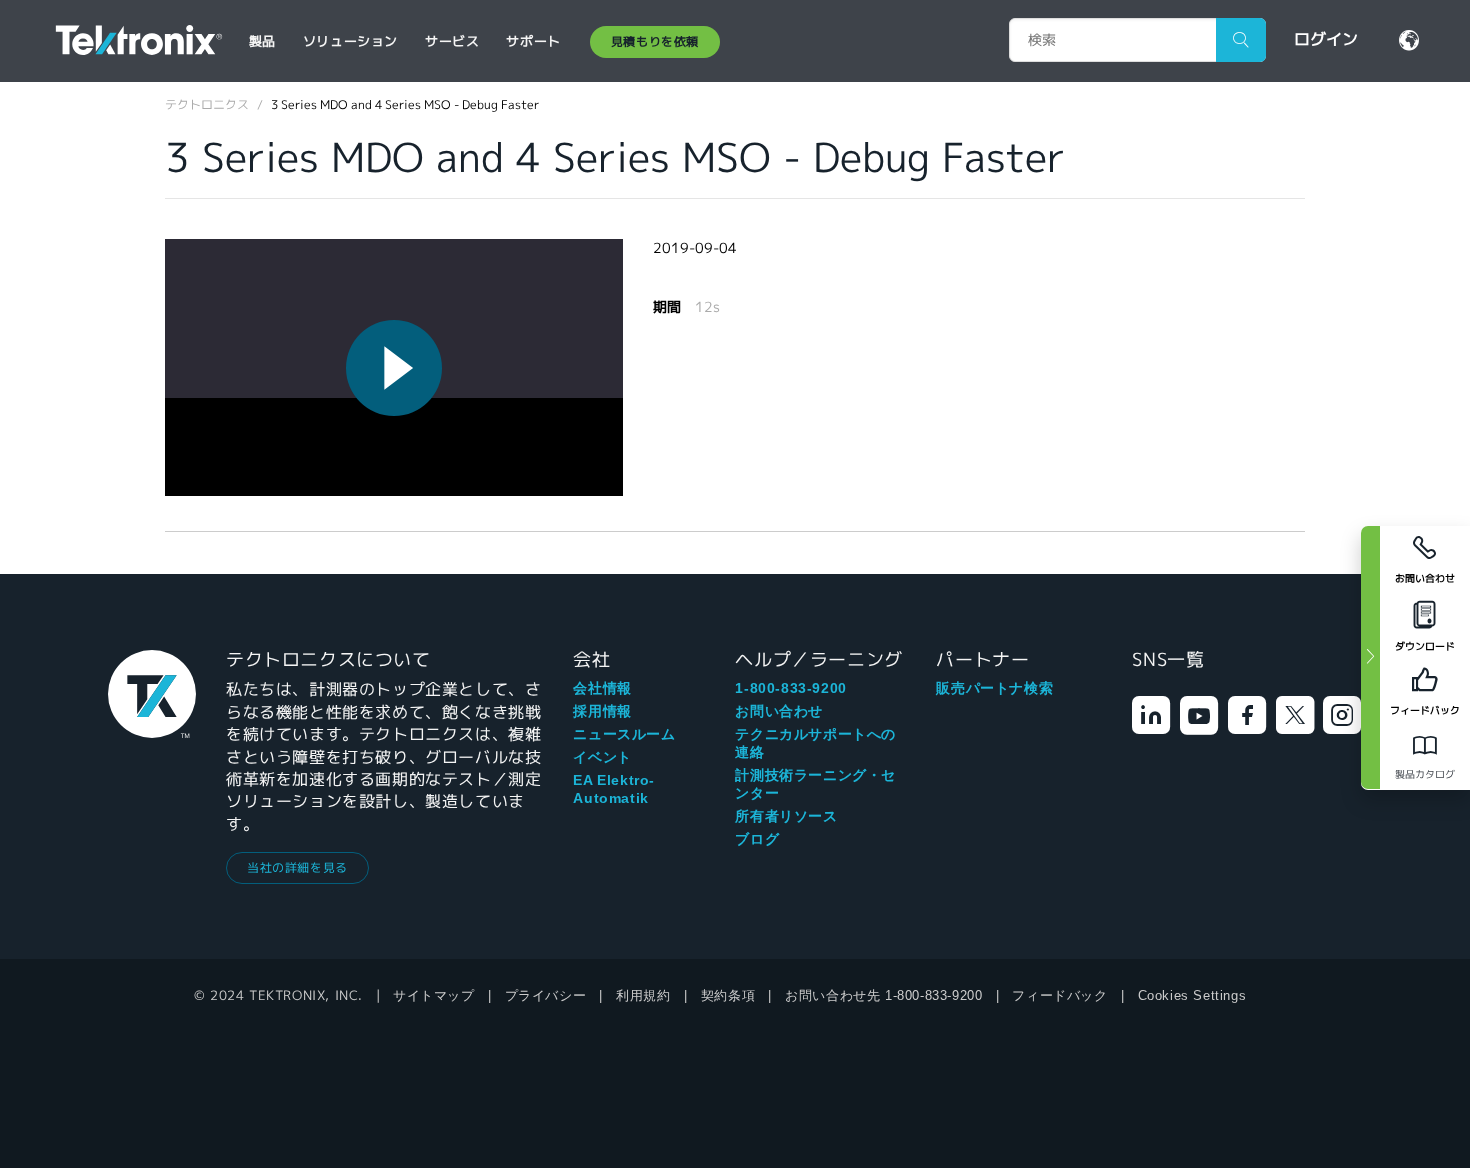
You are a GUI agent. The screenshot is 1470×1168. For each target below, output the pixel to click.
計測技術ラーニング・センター (815, 784)
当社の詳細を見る (297, 867)
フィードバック (1059, 995)
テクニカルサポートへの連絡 (815, 743)
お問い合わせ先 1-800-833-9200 (883, 995)
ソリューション (350, 41)
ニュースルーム (624, 734)
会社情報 (602, 688)
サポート (533, 41)
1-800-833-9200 (790, 688)
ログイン (1326, 39)
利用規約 (643, 995)
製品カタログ (1425, 774)
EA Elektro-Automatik (614, 789)
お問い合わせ (779, 711)
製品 (262, 41)
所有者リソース (786, 816)
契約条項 (728, 995)
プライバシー (546, 995)
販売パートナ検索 (994, 688)
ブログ (757, 839)
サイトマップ (434, 995)
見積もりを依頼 (655, 41)
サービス (452, 41)
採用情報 (602, 711)
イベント (602, 757)
